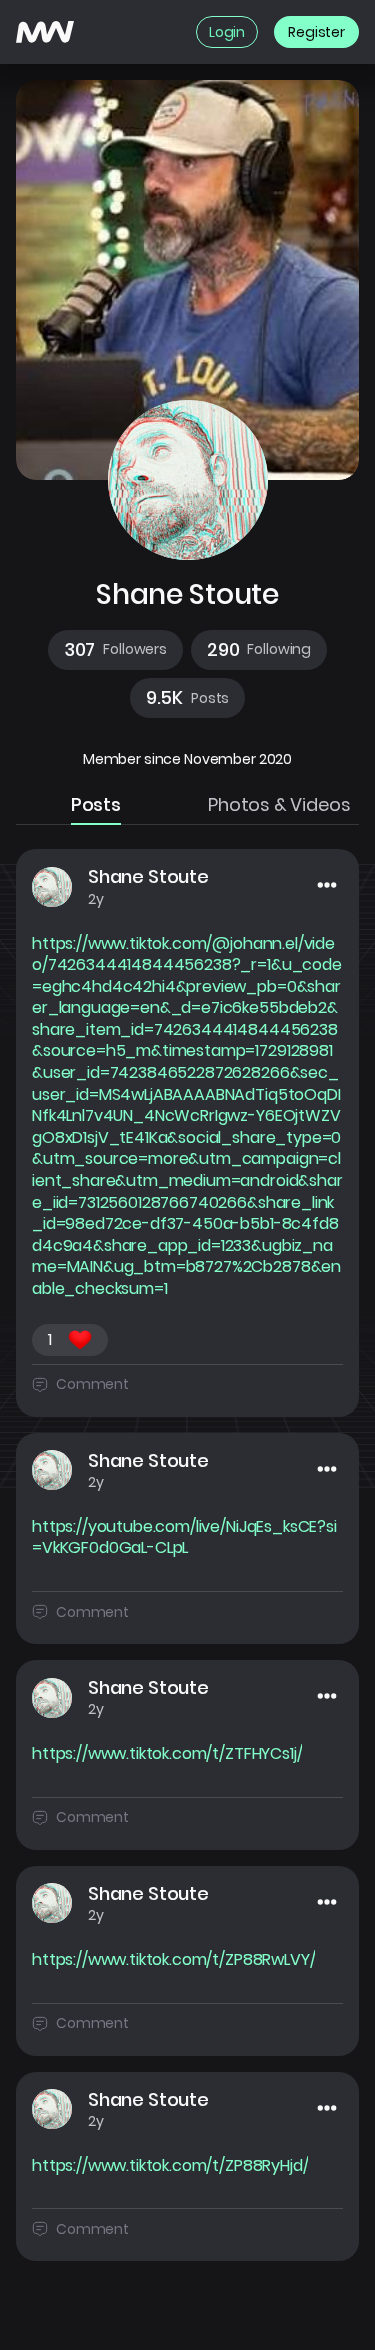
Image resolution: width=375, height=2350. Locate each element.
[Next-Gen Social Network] (45, 32)
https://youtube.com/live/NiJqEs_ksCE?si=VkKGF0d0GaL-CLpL (184, 1537)
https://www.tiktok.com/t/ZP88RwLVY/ (173, 1960)
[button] (115, 650)
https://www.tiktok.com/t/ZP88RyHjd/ (170, 2166)
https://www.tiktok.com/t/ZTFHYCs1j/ (167, 1754)
